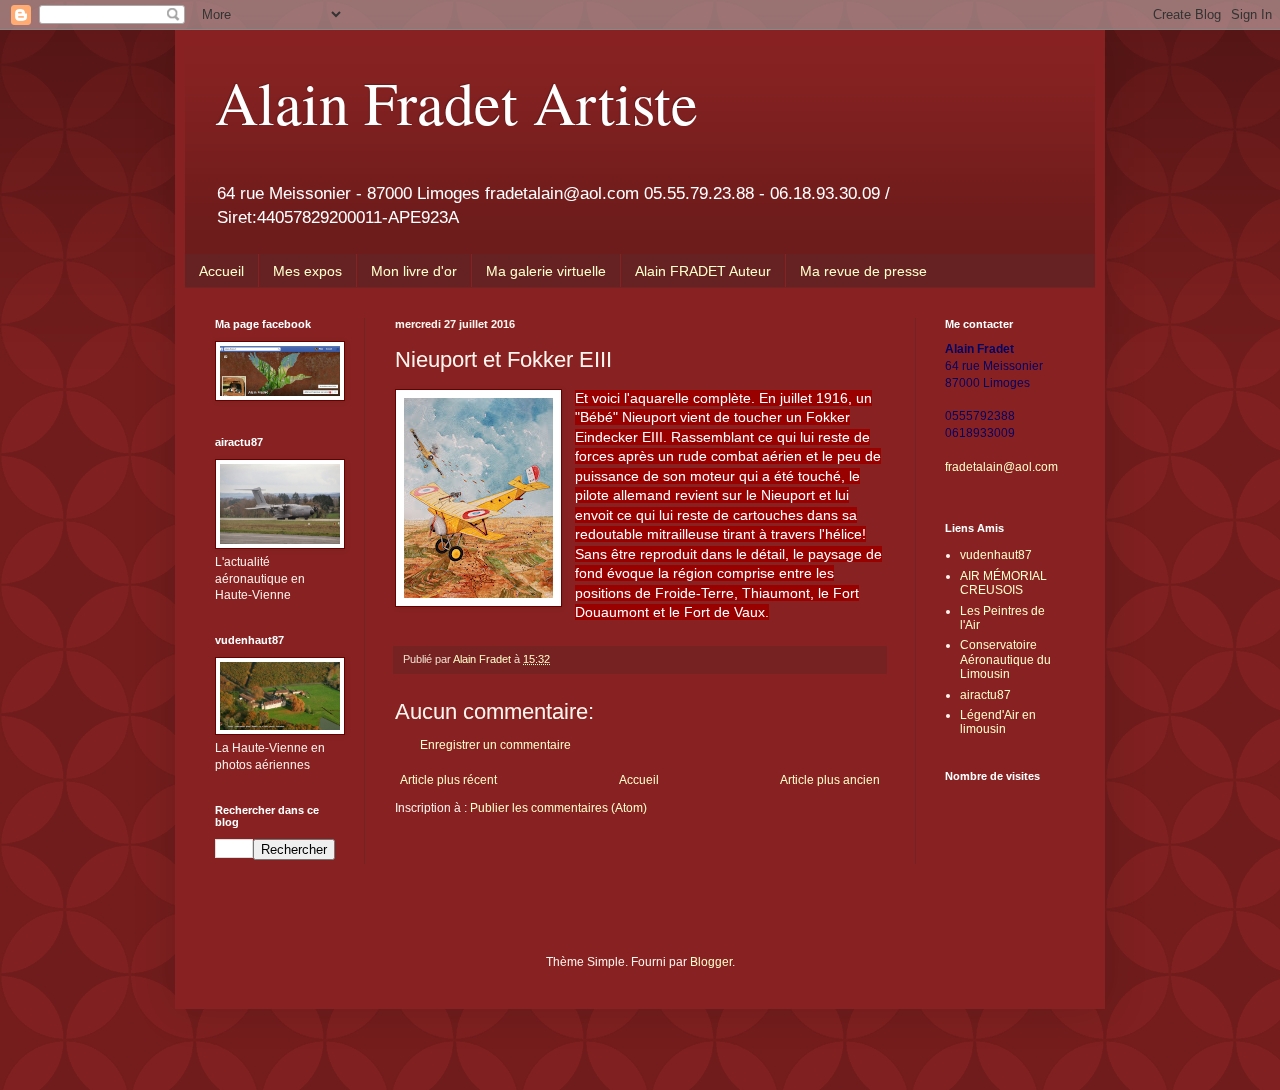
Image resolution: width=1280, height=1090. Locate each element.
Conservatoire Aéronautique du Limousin (1005, 659)
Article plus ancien (830, 780)
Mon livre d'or (414, 271)
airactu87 (985, 695)
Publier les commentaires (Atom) (558, 808)
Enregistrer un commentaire (495, 745)
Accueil (221, 271)
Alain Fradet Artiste (456, 102)
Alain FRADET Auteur (703, 271)
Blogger (711, 962)
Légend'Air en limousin (998, 722)
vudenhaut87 (996, 555)
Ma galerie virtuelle (546, 271)
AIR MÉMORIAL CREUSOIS (1003, 583)
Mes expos (307, 271)
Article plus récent (448, 780)
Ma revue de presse (863, 271)
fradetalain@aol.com (1001, 467)
